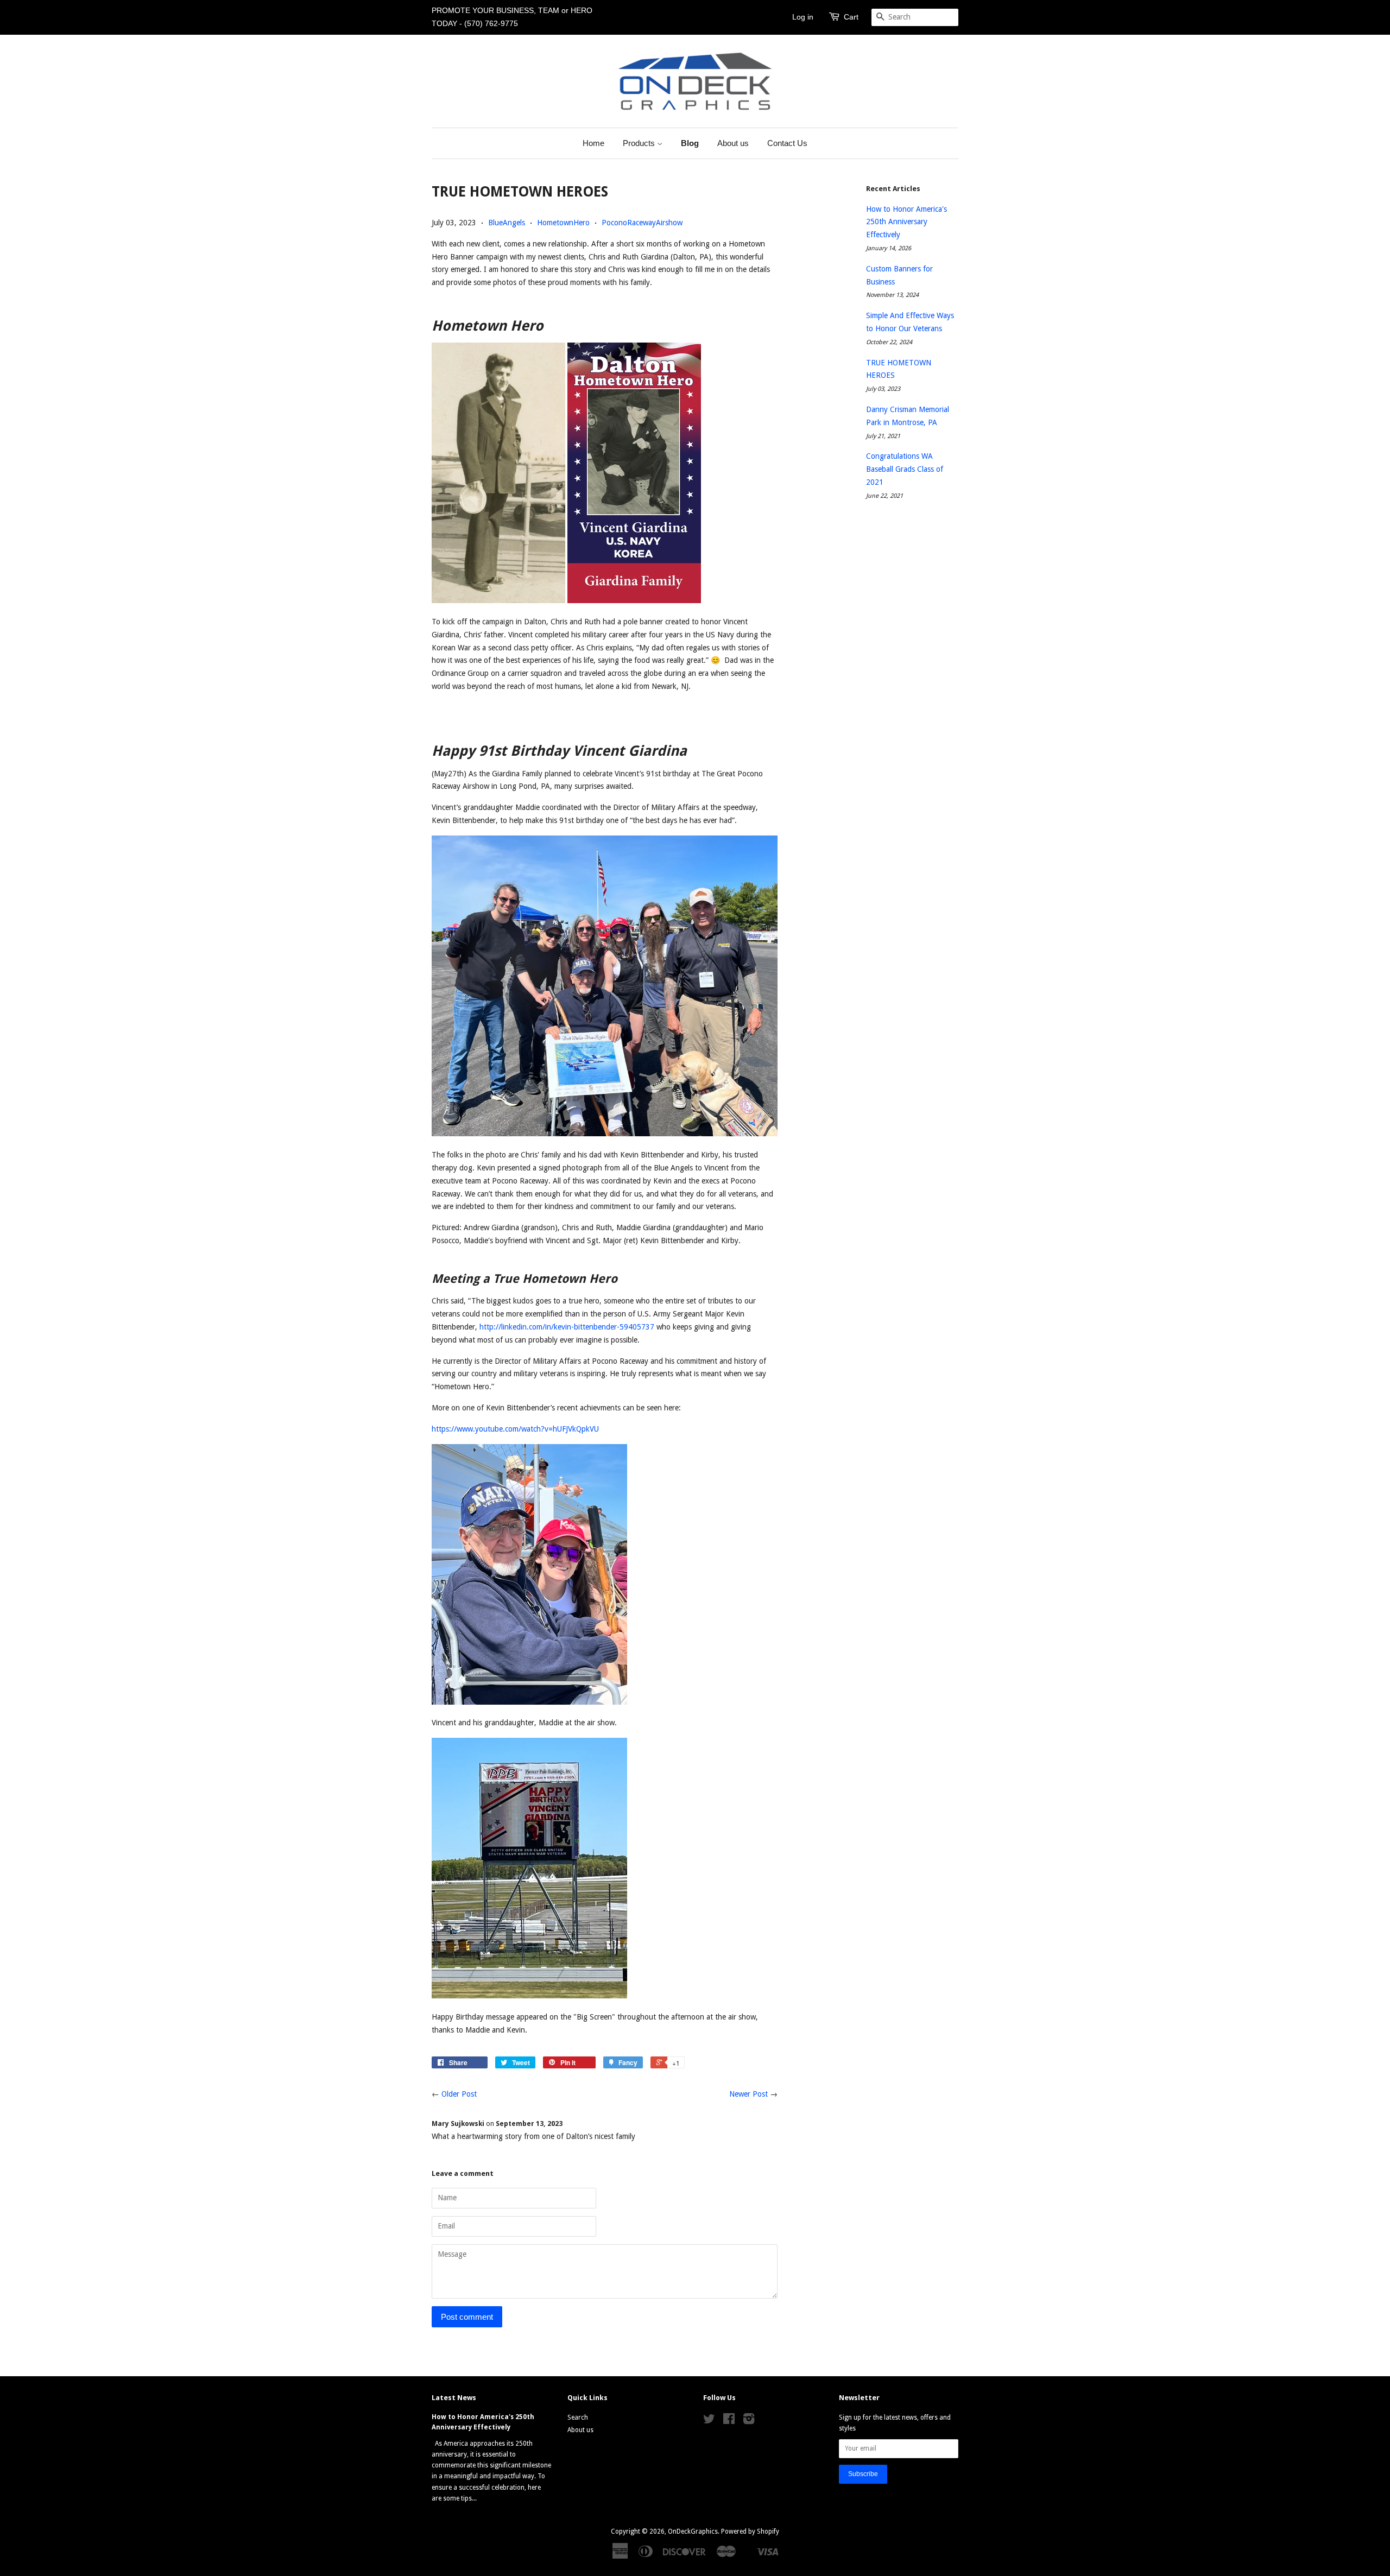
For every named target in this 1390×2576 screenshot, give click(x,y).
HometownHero (563, 223)
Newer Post (748, 2094)
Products (640, 143)
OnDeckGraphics (693, 2531)
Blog (690, 143)
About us (733, 143)
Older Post (459, 2094)
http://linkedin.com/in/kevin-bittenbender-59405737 (567, 1327)
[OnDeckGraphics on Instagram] (749, 2421)
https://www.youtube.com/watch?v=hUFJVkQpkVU (515, 1429)
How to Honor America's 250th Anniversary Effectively (906, 222)
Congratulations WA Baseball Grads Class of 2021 (905, 469)
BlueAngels (507, 223)
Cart (851, 17)
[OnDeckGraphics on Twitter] (709, 2421)
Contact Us (787, 143)
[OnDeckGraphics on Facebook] (729, 2421)
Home (593, 143)
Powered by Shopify (750, 2531)
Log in (803, 17)
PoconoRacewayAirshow (642, 223)
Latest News (454, 2398)
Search (578, 2417)
